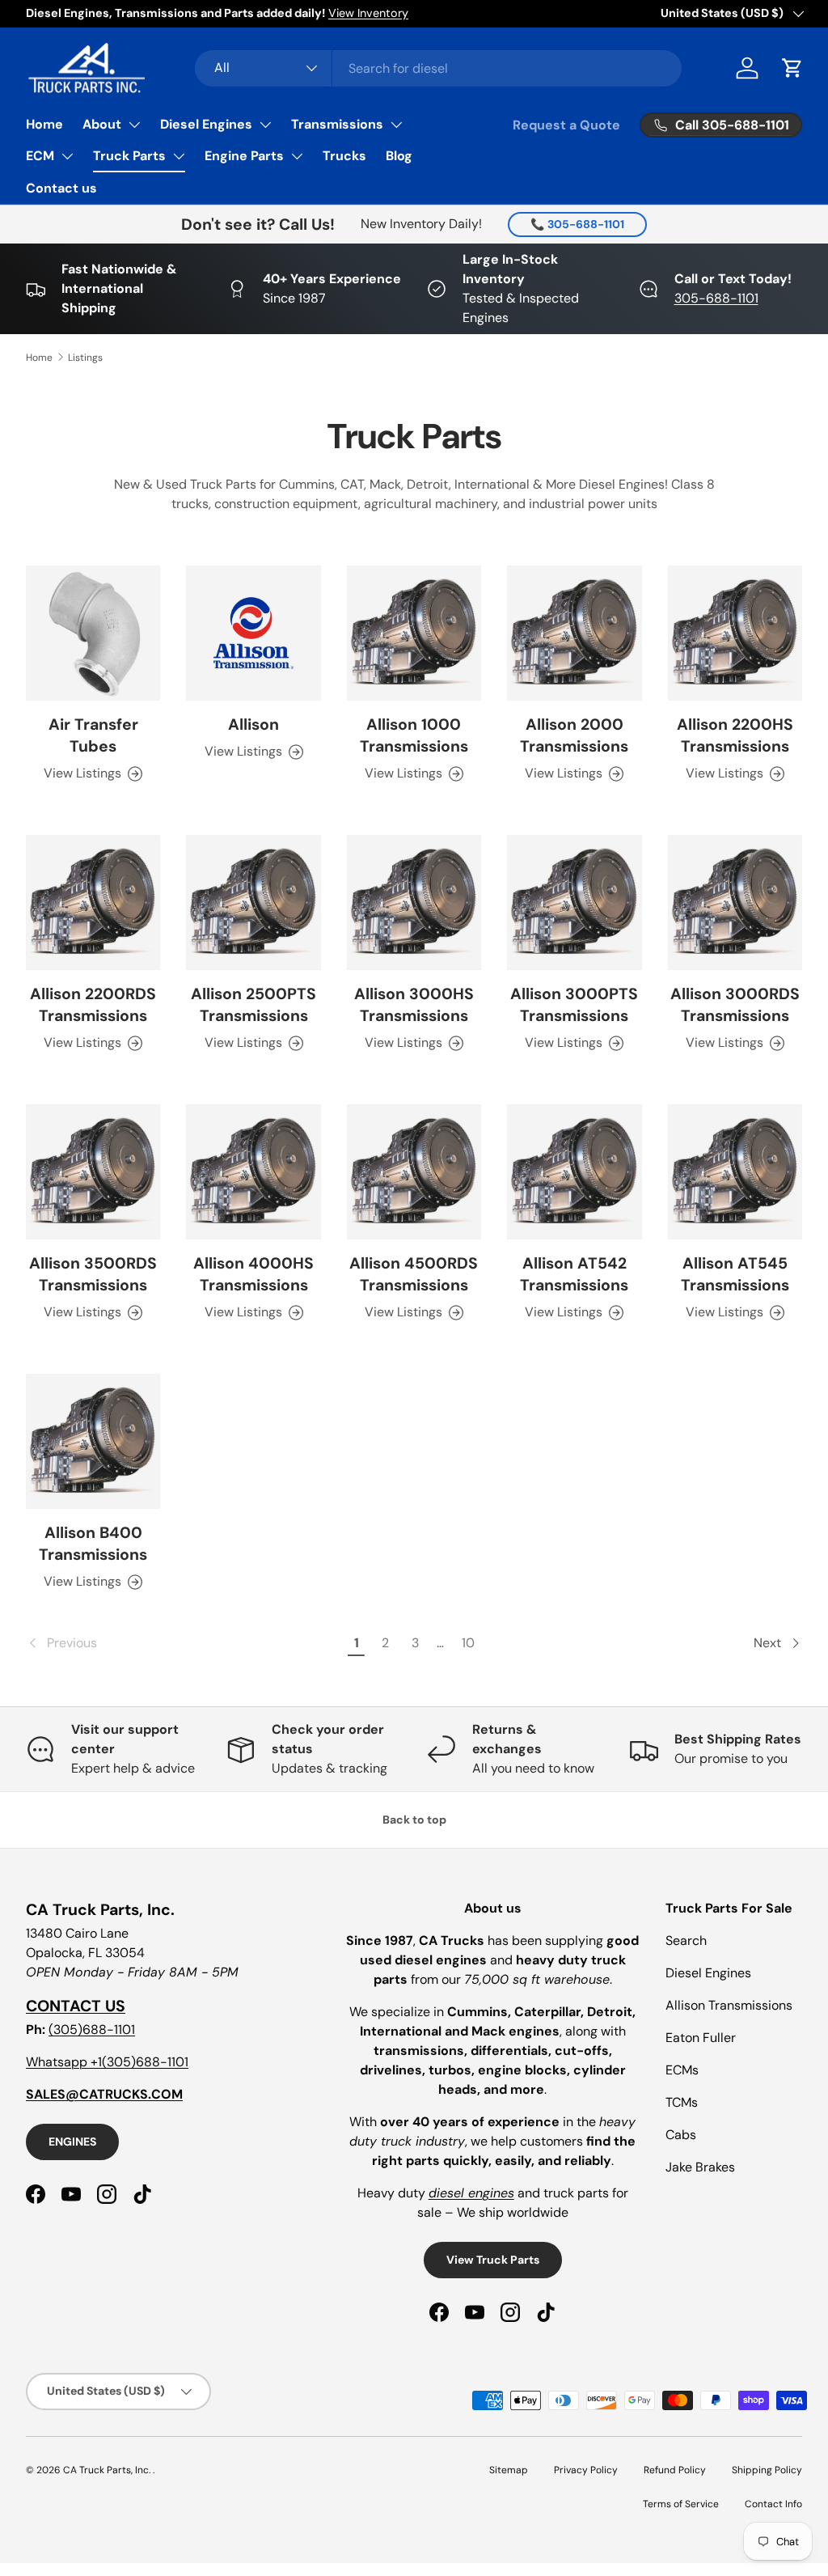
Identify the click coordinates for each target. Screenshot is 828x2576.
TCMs (682, 2102)
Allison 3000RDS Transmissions (735, 1005)
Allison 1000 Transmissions (414, 735)
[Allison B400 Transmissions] (93, 1441)
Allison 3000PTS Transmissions (574, 1005)
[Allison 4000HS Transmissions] (253, 1171)
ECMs (682, 2070)
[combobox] (439, 68)
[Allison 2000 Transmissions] (574, 633)
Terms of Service (681, 2504)
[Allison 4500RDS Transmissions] (414, 1171)
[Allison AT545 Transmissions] (735, 1171)
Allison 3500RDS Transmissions (93, 1274)
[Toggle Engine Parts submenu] (297, 156)
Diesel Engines (206, 124)
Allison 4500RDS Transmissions (414, 1274)
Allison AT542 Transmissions (574, 1274)
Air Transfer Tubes (93, 735)
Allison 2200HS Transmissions (735, 735)
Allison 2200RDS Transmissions (93, 1005)
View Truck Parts (493, 2260)
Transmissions (337, 124)
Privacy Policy (586, 2470)
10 (468, 1643)
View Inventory (368, 13)
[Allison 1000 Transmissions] (414, 633)
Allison (253, 724)
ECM (40, 156)
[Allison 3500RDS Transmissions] (93, 1171)
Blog (399, 156)
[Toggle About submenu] (134, 125)
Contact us (61, 188)
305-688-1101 (716, 298)
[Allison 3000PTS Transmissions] (574, 902)
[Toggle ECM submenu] (67, 156)
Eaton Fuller (701, 2038)
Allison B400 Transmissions (93, 1544)
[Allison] (253, 633)
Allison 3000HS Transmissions (414, 1005)
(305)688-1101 (92, 2029)
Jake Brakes (700, 2167)
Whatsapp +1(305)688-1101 (107, 2062)
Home (44, 124)
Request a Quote (566, 125)
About (102, 124)
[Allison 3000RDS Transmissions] (735, 902)
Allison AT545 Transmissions (735, 1274)
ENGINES (72, 2142)
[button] (792, 68)
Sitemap (509, 2470)
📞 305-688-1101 (577, 224)
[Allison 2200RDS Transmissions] (93, 902)
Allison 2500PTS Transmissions (253, 1005)
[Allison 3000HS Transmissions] (414, 902)
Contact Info (773, 2504)
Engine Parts (244, 156)
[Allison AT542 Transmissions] (574, 1171)
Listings (85, 358)
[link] (184, 1643)
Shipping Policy (767, 2470)
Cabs (681, 2135)
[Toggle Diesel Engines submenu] (265, 125)
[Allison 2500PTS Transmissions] (253, 902)
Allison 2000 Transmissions (574, 735)
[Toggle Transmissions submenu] (396, 125)
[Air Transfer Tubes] (93, 633)
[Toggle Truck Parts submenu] (179, 156)
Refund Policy (675, 2470)
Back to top (414, 1820)
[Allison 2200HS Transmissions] (735, 633)
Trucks (344, 156)
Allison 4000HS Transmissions (253, 1274)
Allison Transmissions (729, 2005)
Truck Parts (129, 156)
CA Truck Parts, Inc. (108, 2470)
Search (686, 1940)
